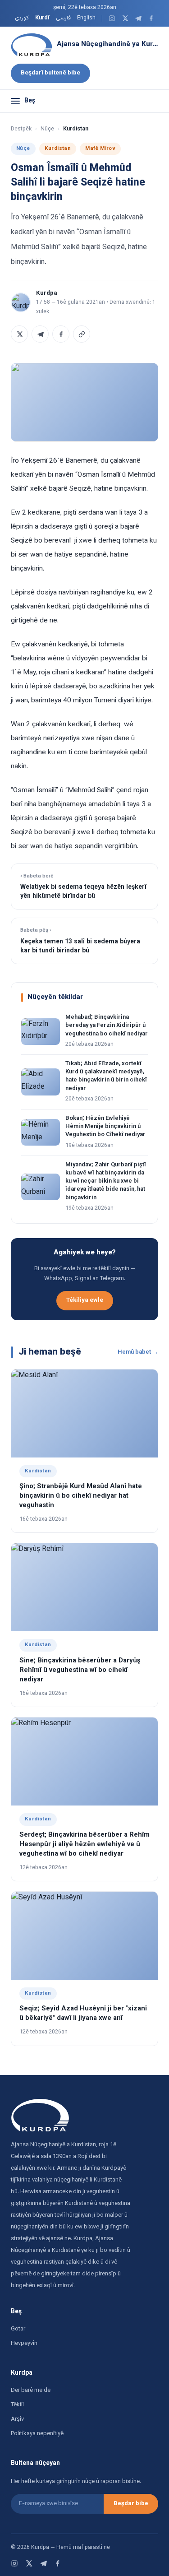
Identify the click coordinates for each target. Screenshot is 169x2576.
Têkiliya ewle (85, 1300)
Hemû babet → (138, 1352)
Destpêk (21, 129)
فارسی (63, 18)
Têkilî (17, 2405)
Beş (30, 101)
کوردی (22, 18)
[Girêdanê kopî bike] (82, 334)
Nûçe (47, 129)
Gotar (18, 2329)
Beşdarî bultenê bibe (50, 73)
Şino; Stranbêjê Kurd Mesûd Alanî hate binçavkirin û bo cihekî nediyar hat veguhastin (81, 1496)
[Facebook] (151, 18)
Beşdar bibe (131, 2504)
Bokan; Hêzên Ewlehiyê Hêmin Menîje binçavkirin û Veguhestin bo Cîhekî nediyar (105, 1127)
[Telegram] (138, 18)
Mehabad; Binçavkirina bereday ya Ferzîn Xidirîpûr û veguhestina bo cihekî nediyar (107, 1026)
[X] (125, 18)
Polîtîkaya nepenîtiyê (37, 2434)
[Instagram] (112, 18)
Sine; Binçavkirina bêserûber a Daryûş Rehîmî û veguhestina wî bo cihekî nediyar (80, 1670)
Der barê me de (31, 2390)
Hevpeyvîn (24, 2344)
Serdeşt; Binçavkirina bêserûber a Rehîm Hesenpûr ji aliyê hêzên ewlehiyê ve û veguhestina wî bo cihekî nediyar (84, 1845)
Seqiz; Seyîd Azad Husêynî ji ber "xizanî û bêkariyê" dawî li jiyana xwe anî (83, 2014)
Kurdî (42, 18)
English (86, 18)
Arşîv (17, 2419)
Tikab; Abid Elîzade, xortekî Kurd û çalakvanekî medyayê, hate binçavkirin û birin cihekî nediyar (106, 1076)
